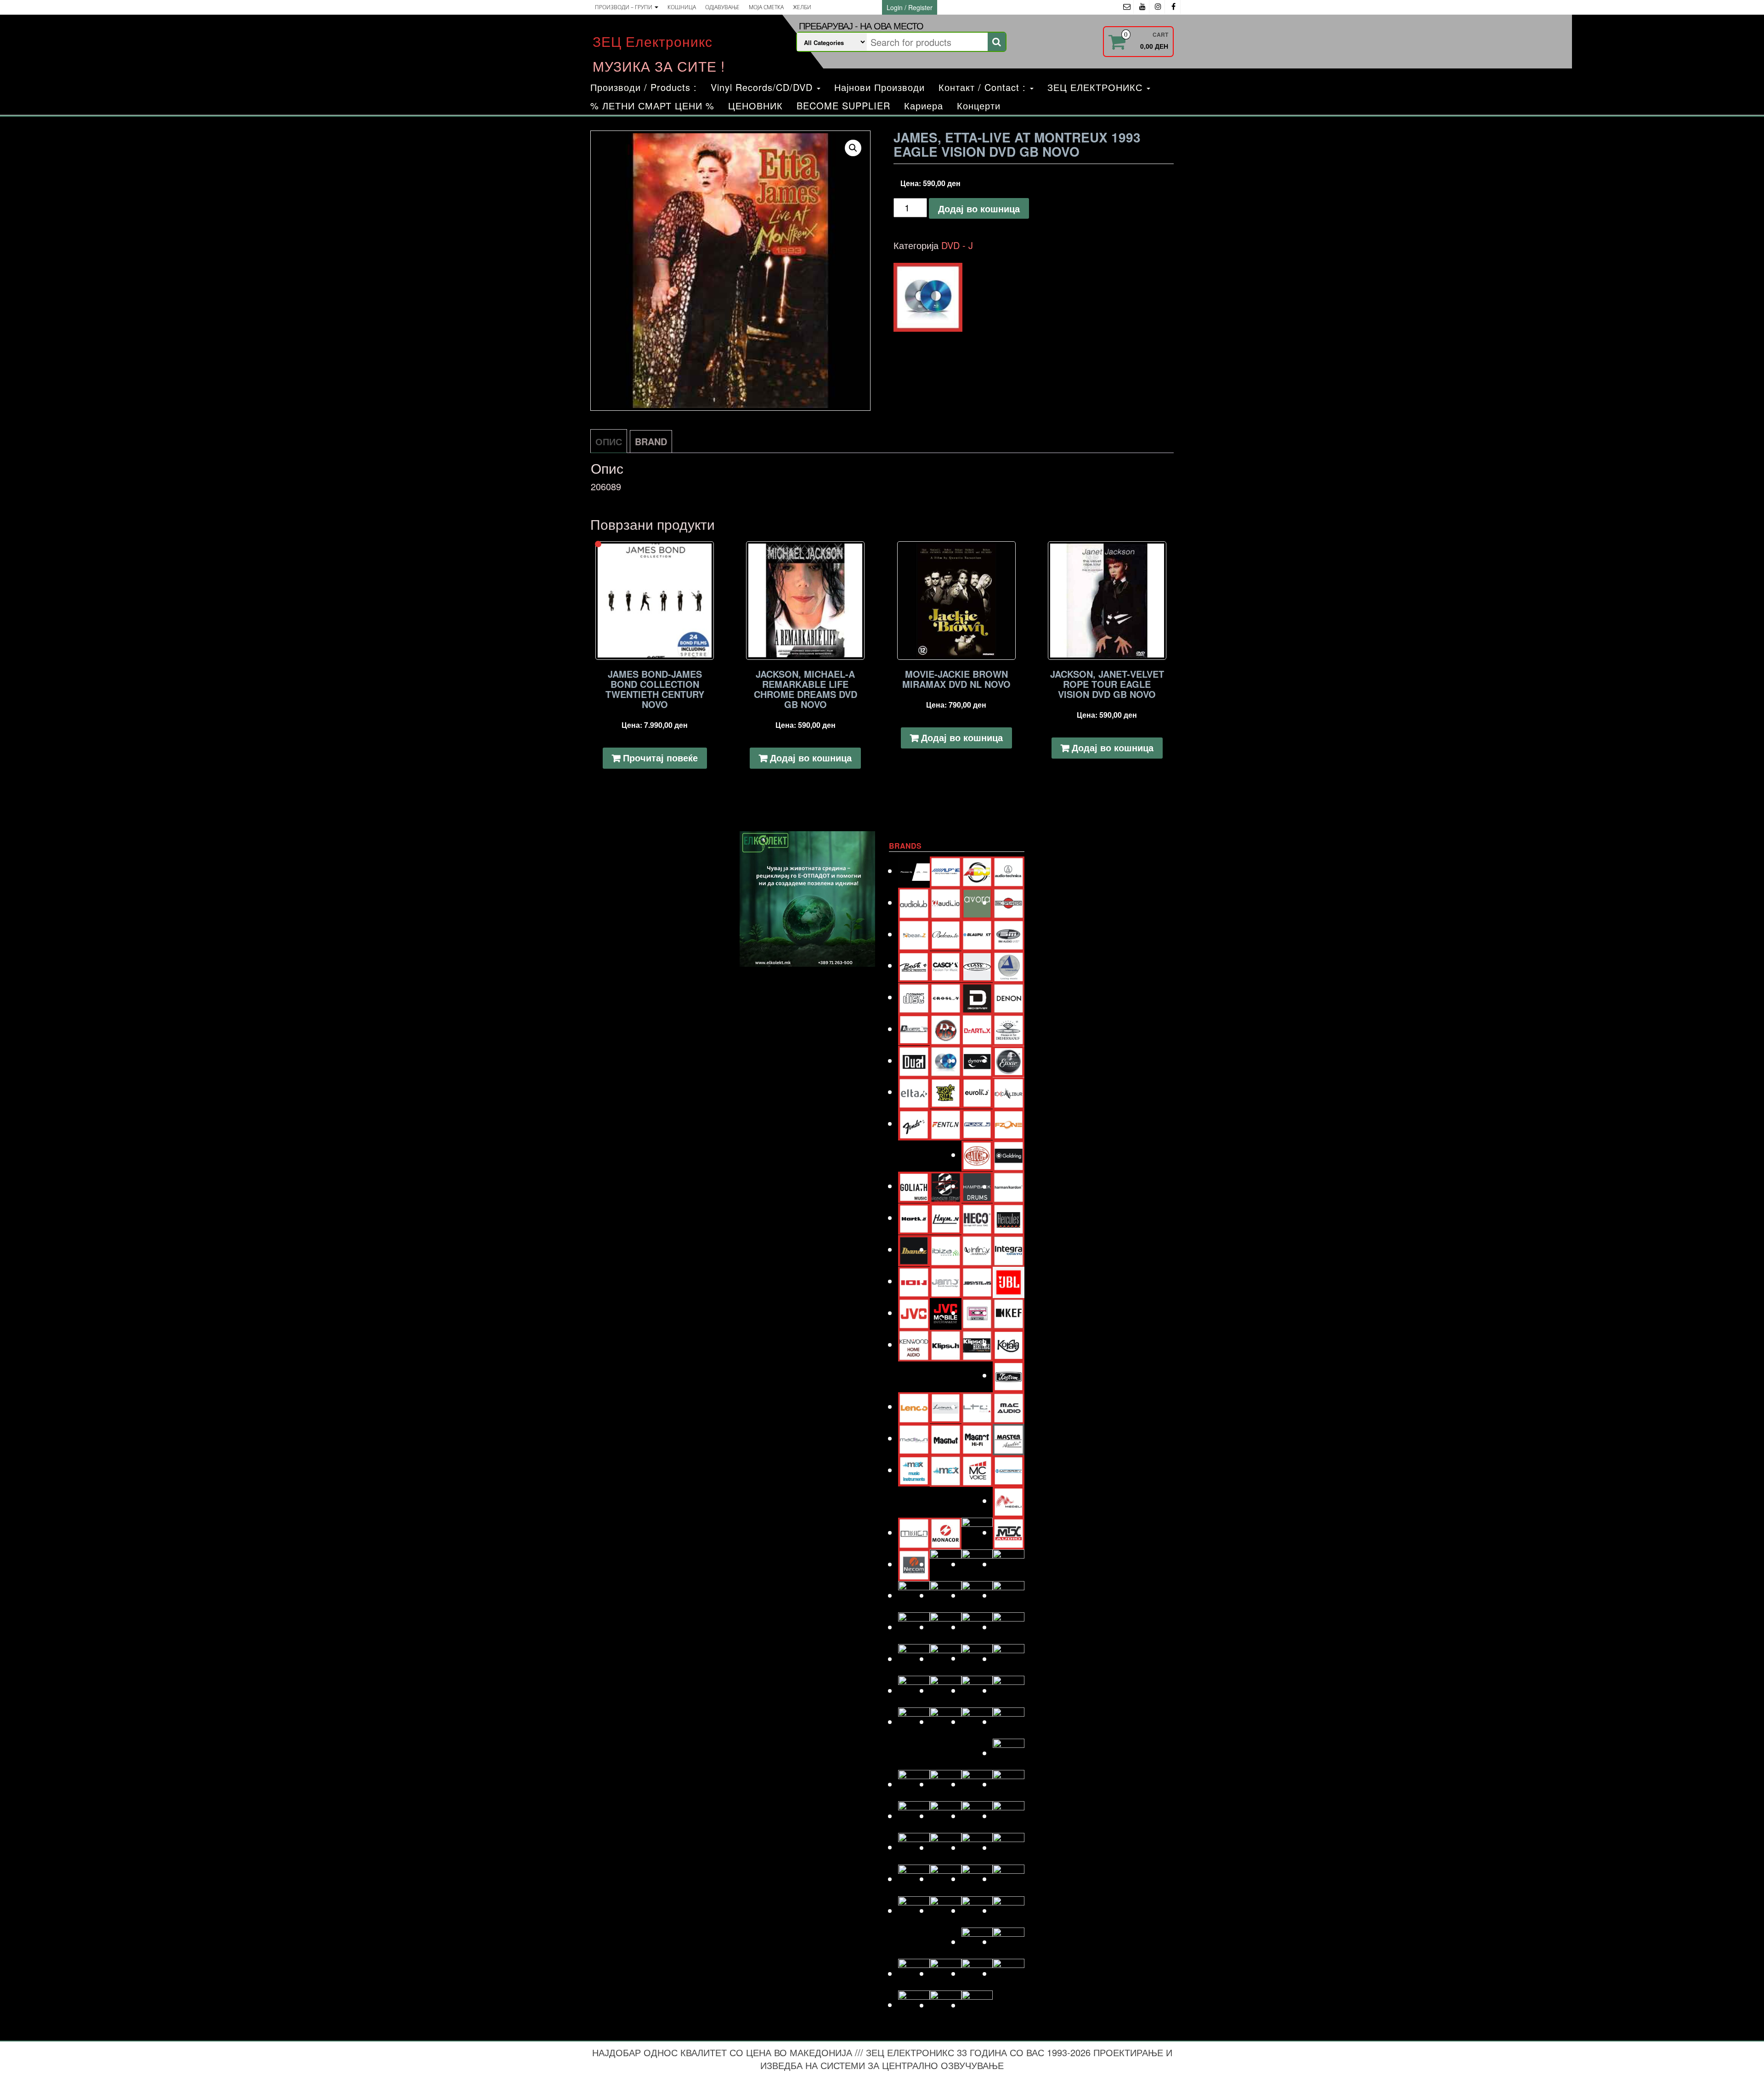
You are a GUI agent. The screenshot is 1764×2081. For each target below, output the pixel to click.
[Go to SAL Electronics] (914, 1784)
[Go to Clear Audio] (1009, 965)
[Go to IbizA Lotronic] (946, 1249)
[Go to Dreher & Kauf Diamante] (1009, 1029)
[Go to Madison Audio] (914, 1438)
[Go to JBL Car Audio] (1009, 1281)
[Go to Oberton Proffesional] (977, 1564)
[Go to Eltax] (914, 1092)
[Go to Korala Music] (1009, 1344)
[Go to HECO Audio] (977, 1218)
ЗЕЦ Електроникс (653, 41)
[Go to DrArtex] (977, 1029)
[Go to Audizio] (946, 902)
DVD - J (957, 245)
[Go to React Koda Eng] (946, 1690)
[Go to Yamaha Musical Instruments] (977, 2005)
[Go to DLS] (946, 1029)
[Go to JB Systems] (977, 1281)
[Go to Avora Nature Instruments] (977, 902)
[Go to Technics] (1009, 1879)
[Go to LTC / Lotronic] (977, 1406)
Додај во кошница (979, 208)
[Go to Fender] (914, 1123)
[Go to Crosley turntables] (946, 997)
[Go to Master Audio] (1009, 1438)
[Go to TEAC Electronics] (977, 1879)
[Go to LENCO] (914, 1406)
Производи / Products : (644, 87)
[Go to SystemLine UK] (977, 1847)
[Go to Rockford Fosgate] (914, 1721)
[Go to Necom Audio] (914, 1564)
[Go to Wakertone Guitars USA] (946, 1973)
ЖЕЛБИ (802, 7)
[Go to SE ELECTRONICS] (977, 1784)
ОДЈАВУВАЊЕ (722, 7)
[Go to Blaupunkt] (977, 934)
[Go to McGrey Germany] (1009, 1470)
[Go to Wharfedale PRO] (1009, 1973)
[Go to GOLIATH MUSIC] (914, 1186)
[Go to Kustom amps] (1009, 1375)
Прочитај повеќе (660, 757)
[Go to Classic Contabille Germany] (977, 965)
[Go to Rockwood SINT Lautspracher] (977, 1721)
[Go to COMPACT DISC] (914, 997)
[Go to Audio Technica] (1009, 870)
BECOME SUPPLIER (843, 105)
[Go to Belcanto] (946, 933)
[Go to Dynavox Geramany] (977, 1060)
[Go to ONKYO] (946, 1595)
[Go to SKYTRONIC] (1009, 1816)
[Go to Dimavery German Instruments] (914, 1029)
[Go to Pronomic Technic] (977, 1658)
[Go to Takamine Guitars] (914, 1879)
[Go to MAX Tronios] (946, 1470)
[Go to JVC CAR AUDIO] (946, 1313)
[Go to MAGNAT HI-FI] (977, 1438)
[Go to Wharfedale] (977, 1973)
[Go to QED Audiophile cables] (914, 1690)
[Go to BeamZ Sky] (914, 934)
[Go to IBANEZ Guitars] (914, 1249)
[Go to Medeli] (1009, 1500)
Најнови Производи (879, 87)
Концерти (979, 105)
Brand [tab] (651, 441)
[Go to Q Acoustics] (1009, 1659)
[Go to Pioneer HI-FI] (914, 1659)
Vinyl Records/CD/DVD (763, 87)
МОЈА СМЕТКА (766, 7)
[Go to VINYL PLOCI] (1009, 1942)
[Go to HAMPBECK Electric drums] (977, 1186)
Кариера (924, 105)
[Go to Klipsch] (946, 1344)
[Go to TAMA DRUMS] (946, 1879)
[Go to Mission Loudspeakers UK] (914, 1532)
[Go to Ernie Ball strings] (946, 1092)
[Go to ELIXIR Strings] (1009, 1060)
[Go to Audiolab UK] (914, 902)
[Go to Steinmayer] (946, 1847)
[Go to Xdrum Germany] (914, 2004)
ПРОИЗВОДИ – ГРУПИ (624, 7)
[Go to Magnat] (946, 1438)
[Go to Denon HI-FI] (1009, 997)
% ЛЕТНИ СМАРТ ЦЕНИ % (652, 105)
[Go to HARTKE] (914, 1217)
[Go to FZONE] (1009, 1123)
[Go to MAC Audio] (1009, 1406)
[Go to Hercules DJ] (1009, 1218)
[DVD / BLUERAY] (928, 297)
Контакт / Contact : (984, 87)
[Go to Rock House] (1009, 1690)
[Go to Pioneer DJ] (1009, 1627)
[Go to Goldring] (1009, 1154)
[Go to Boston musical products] (914, 965)
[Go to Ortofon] (977, 1595)
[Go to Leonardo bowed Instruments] (946, 1406)
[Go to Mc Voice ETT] (977, 1470)
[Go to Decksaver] (977, 997)
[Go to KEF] (1009, 1313)
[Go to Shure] (914, 1816)
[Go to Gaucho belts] (977, 1154)
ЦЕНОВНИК (755, 105)
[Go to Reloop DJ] (977, 1690)
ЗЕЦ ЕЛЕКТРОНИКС (1097, 87)
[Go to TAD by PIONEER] (1009, 1847)
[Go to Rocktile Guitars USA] (946, 1721)
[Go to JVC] (914, 1313)
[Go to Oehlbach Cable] (1009, 1564)
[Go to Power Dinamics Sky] (946, 1659)
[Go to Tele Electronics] (914, 1910)
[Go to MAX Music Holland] (914, 1470)
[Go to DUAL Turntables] (914, 1060)
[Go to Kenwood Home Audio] (914, 1344)
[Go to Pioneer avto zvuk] (977, 1627)
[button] (853, 148)
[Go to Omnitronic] (914, 1595)
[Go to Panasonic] (1009, 1595)
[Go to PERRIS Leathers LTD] (946, 1627)
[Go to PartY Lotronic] (914, 1627)
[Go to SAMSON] (946, 1784)
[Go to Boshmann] (1009, 934)
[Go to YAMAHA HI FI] (946, 2005)
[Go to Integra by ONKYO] (1009, 1249)
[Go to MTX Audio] (1009, 1532)
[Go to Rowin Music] (1009, 1753)
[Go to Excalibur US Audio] (1009, 1092)
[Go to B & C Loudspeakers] (1009, 902)
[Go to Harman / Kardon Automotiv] (1009, 1186)
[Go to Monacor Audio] (946, 1532)
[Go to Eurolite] (977, 1092)
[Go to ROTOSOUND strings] (1009, 1721)
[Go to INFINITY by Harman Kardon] (977, 1249)
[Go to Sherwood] (1009, 1784)
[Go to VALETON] (1009, 1910)
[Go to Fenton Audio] (946, 1123)
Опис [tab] (609, 441)
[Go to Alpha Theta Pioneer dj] (914, 870)
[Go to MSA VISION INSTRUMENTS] (977, 1532)
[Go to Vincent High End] (977, 1942)
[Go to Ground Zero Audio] (946, 1186)
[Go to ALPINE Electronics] (946, 870)
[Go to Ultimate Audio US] (946, 1910)
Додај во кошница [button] (811, 757)
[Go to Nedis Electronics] (946, 1564)
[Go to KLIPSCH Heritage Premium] (977, 1344)
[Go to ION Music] (914, 1281)
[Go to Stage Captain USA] (914, 1847)
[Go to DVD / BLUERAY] (946, 1060)
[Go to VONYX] (914, 1973)
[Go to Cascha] (946, 965)
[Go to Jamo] (946, 1281)
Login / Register (910, 7)
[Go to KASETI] (977, 1313)
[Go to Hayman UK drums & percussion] (946, 1217)
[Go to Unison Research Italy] (977, 1910)
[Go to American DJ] (977, 870)
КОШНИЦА (682, 7)
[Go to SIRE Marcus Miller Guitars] (977, 1816)
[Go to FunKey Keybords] (977, 1123)
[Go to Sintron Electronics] (946, 1816)
